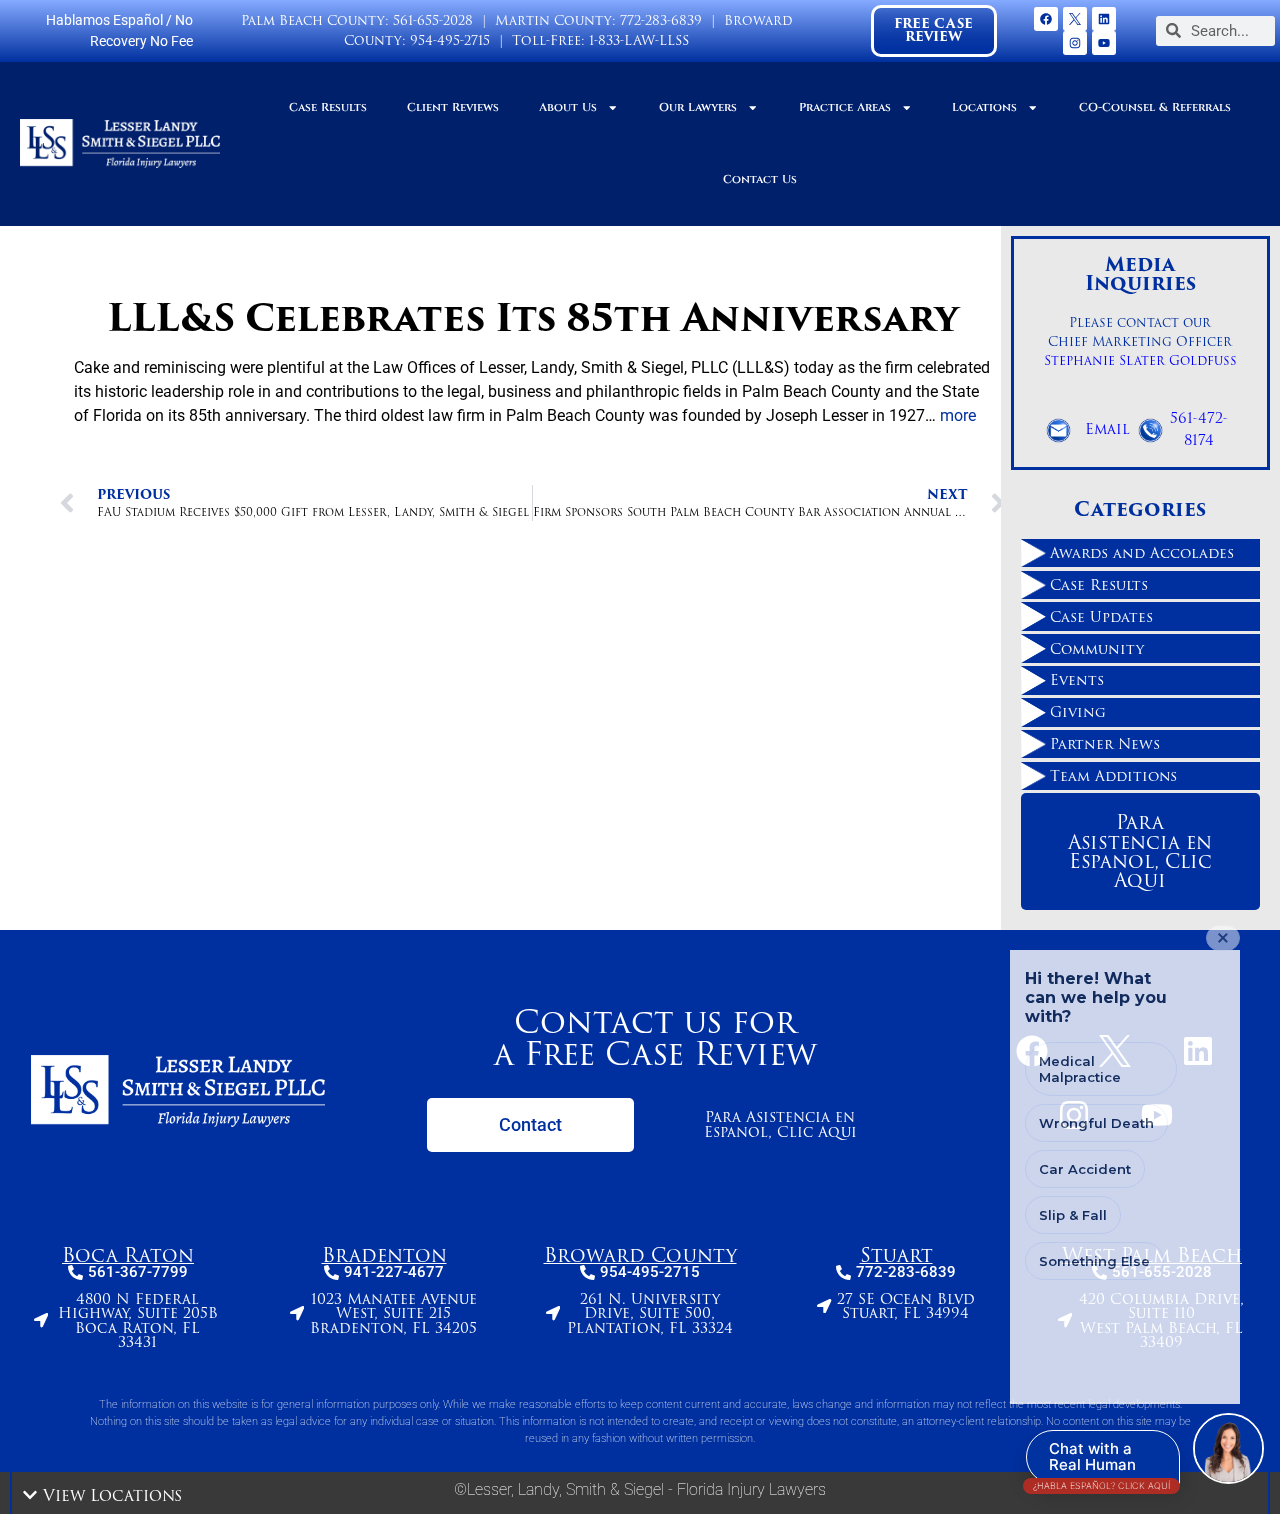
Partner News (1105, 744)
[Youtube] (1104, 43)
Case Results (328, 107)
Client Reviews (453, 107)
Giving (1078, 712)
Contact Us (760, 179)
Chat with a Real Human (1101, 1461)
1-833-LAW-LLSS (639, 40)
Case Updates (1101, 617)
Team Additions (1113, 776)
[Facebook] (1046, 19)
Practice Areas (845, 107)
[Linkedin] (1104, 19)
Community (1097, 649)
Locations (984, 107)
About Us (568, 107)
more (958, 415)
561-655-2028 (433, 20)
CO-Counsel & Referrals (1155, 107)
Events (1077, 680)
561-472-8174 (1199, 429)
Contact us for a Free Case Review (655, 1037)
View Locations (112, 1495)
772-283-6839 (661, 20)
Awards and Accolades (1142, 553)
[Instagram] (1075, 43)
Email (1107, 429)
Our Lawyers (698, 107)
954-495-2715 (450, 40)
